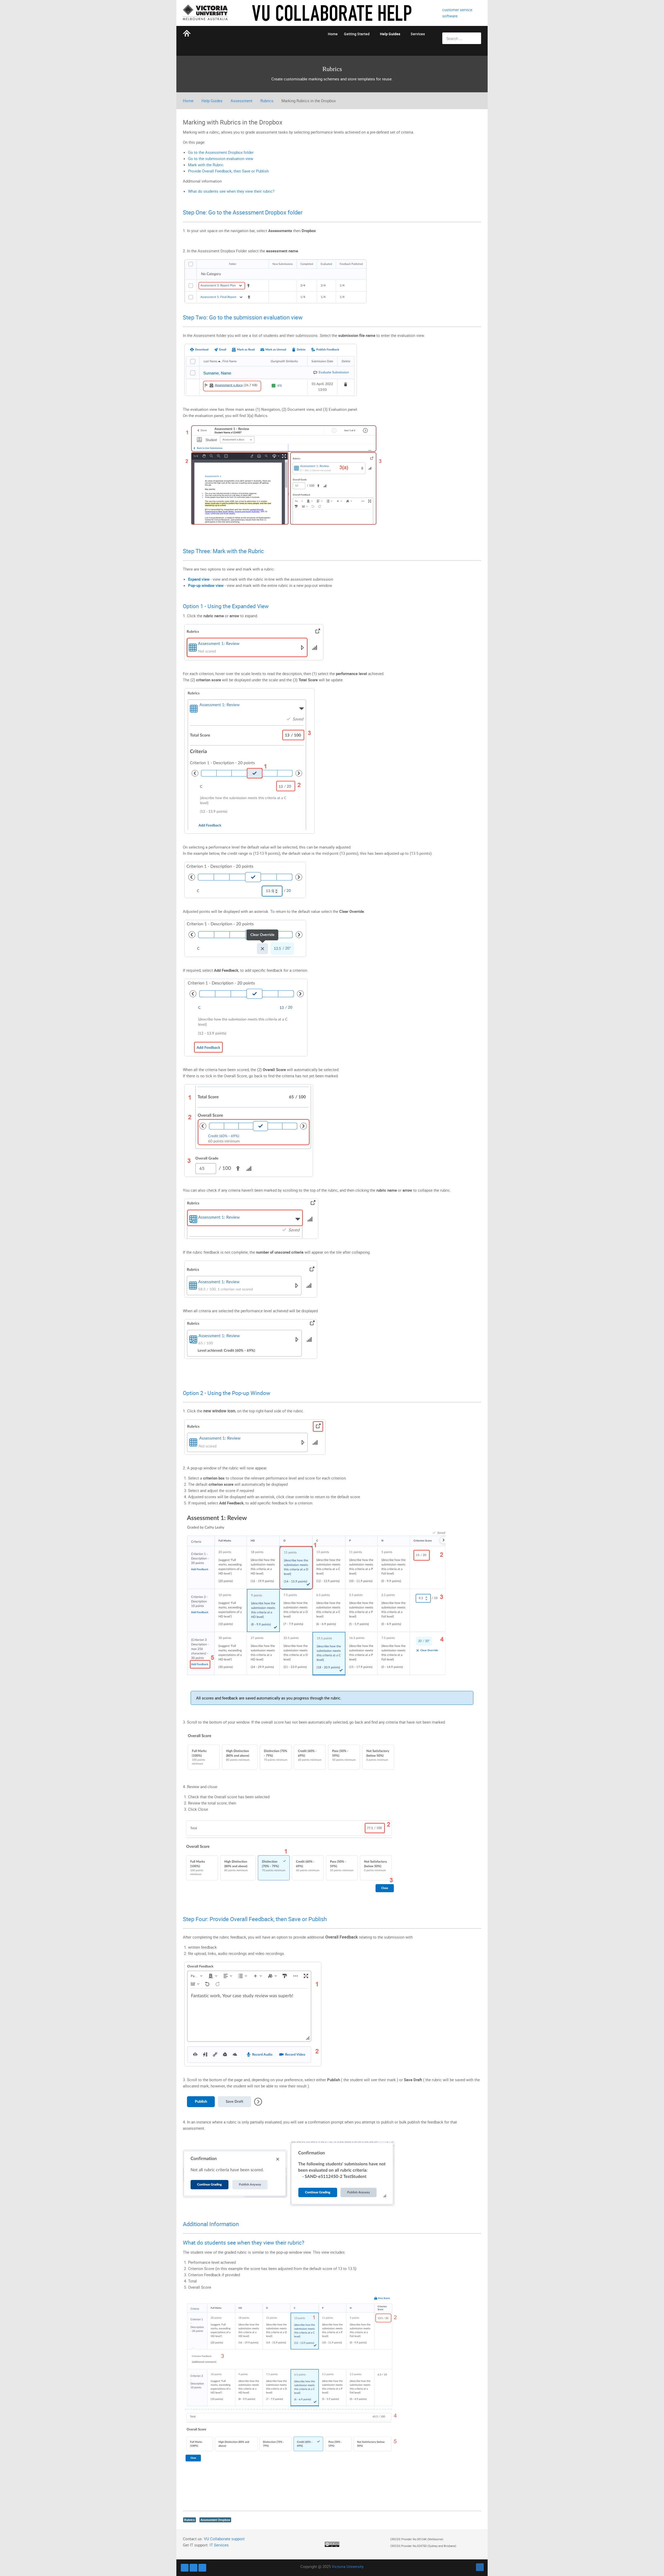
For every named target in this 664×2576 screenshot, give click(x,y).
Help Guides (212, 101)
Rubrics (267, 101)
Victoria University (348, 2566)
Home (188, 101)
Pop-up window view (206, 585)
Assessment (241, 101)
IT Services (219, 2545)
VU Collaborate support (224, 2539)
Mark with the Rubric (206, 165)
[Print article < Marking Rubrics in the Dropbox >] (480, 121)
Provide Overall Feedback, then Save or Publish (228, 171)
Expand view (199, 579)
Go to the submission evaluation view (221, 158)
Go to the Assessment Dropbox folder (221, 152)
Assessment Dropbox (215, 2520)
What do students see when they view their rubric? (231, 191)
